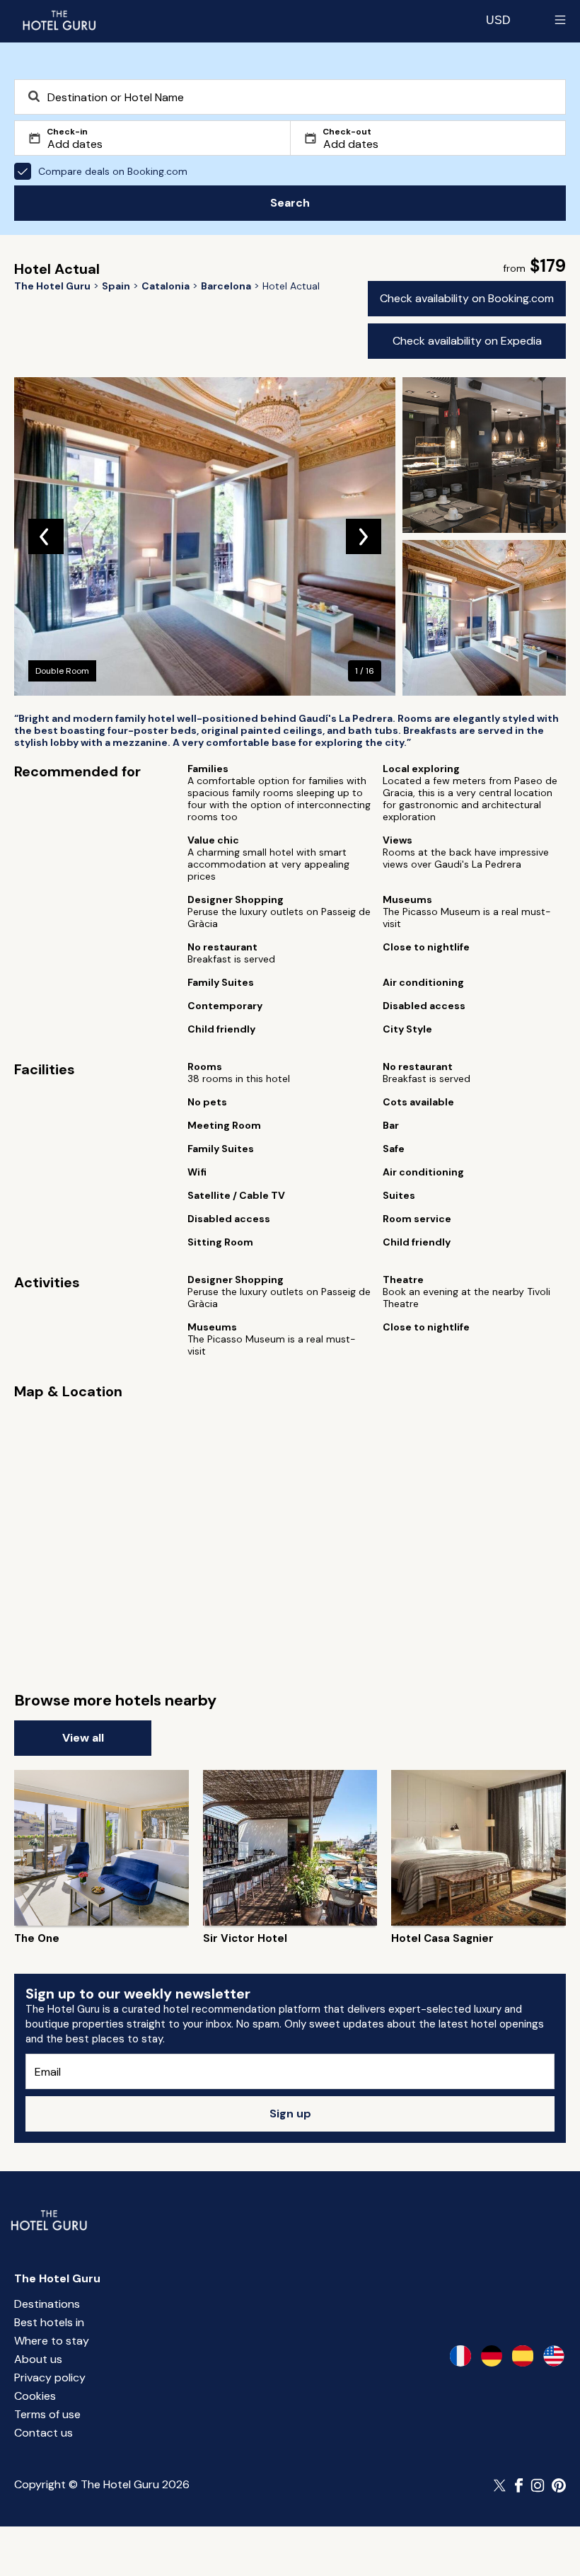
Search (290, 203)
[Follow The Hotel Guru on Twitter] (501, 2485)
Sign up (290, 2114)
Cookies (35, 2396)
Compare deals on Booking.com (113, 171)
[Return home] (59, 20)
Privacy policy (50, 2377)
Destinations (47, 2304)
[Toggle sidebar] (560, 20)
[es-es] (523, 2356)
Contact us (43, 2433)
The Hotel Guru (57, 2278)
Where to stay (52, 2341)
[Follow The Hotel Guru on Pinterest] (559, 2485)
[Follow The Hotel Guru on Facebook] (519, 2485)
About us (38, 2359)
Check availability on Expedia (467, 341)
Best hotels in (49, 2322)
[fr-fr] (460, 2356)
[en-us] (554, 2356)
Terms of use (47, 2414)
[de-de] (492, 2356)
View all (83, 1738)
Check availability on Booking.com (467, 298)
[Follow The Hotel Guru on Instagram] (538, 2485)
